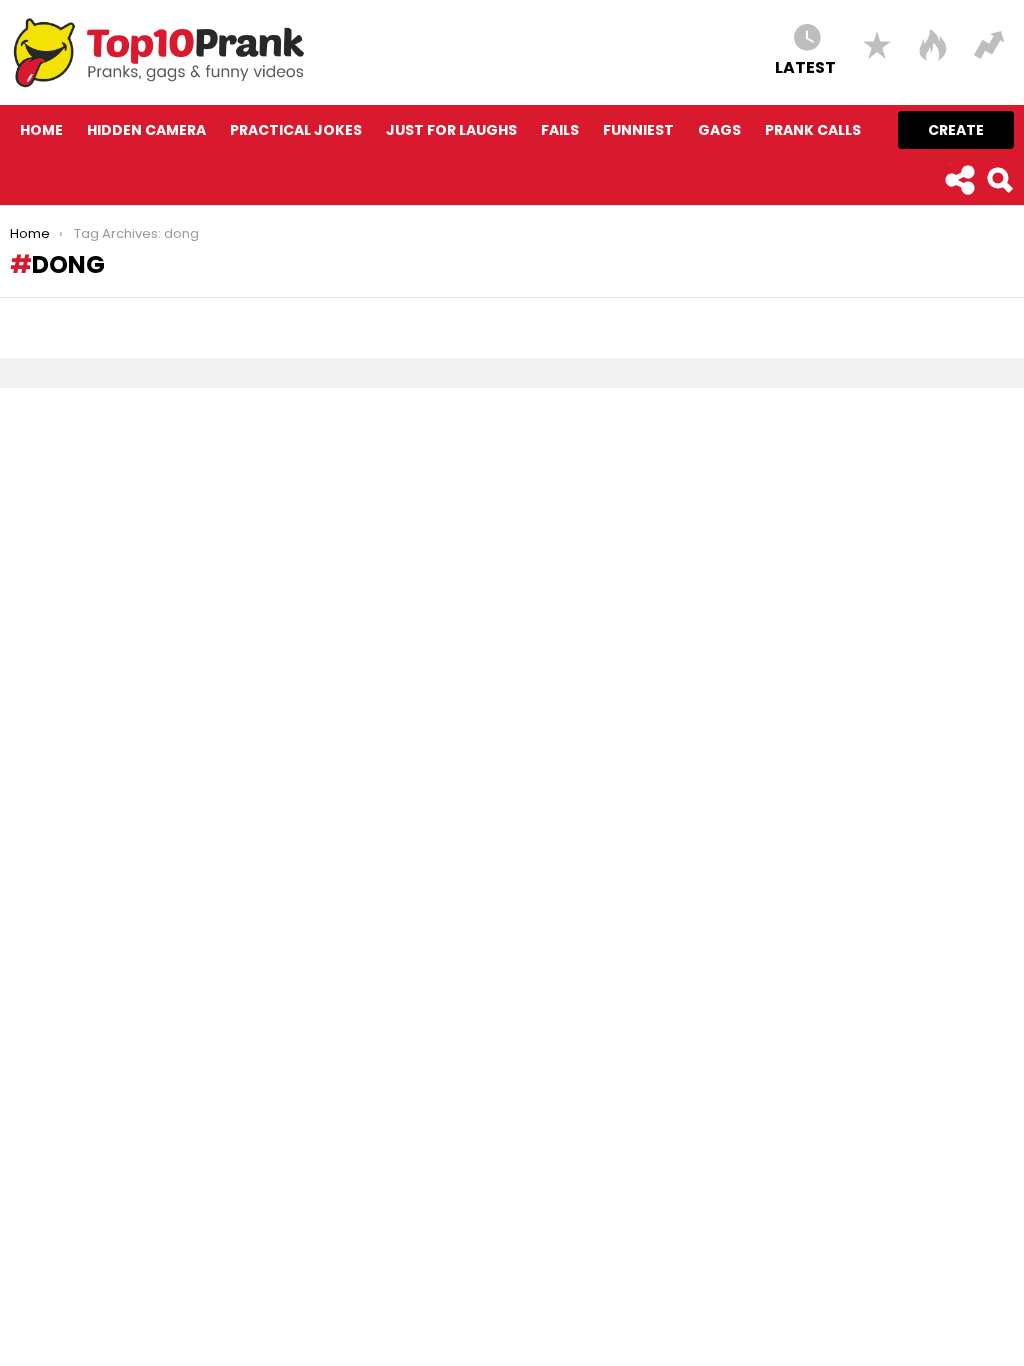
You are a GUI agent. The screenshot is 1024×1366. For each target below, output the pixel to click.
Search (999, 180)
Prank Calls (813, 130)
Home (41, 130)
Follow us (959, 180)
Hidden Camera (146, 130)
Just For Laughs (451, 130)
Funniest (638, 130)
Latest (805, 66)
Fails (560, 130)
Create (956, 130)
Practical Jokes (296, 130)
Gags (719, 130)
